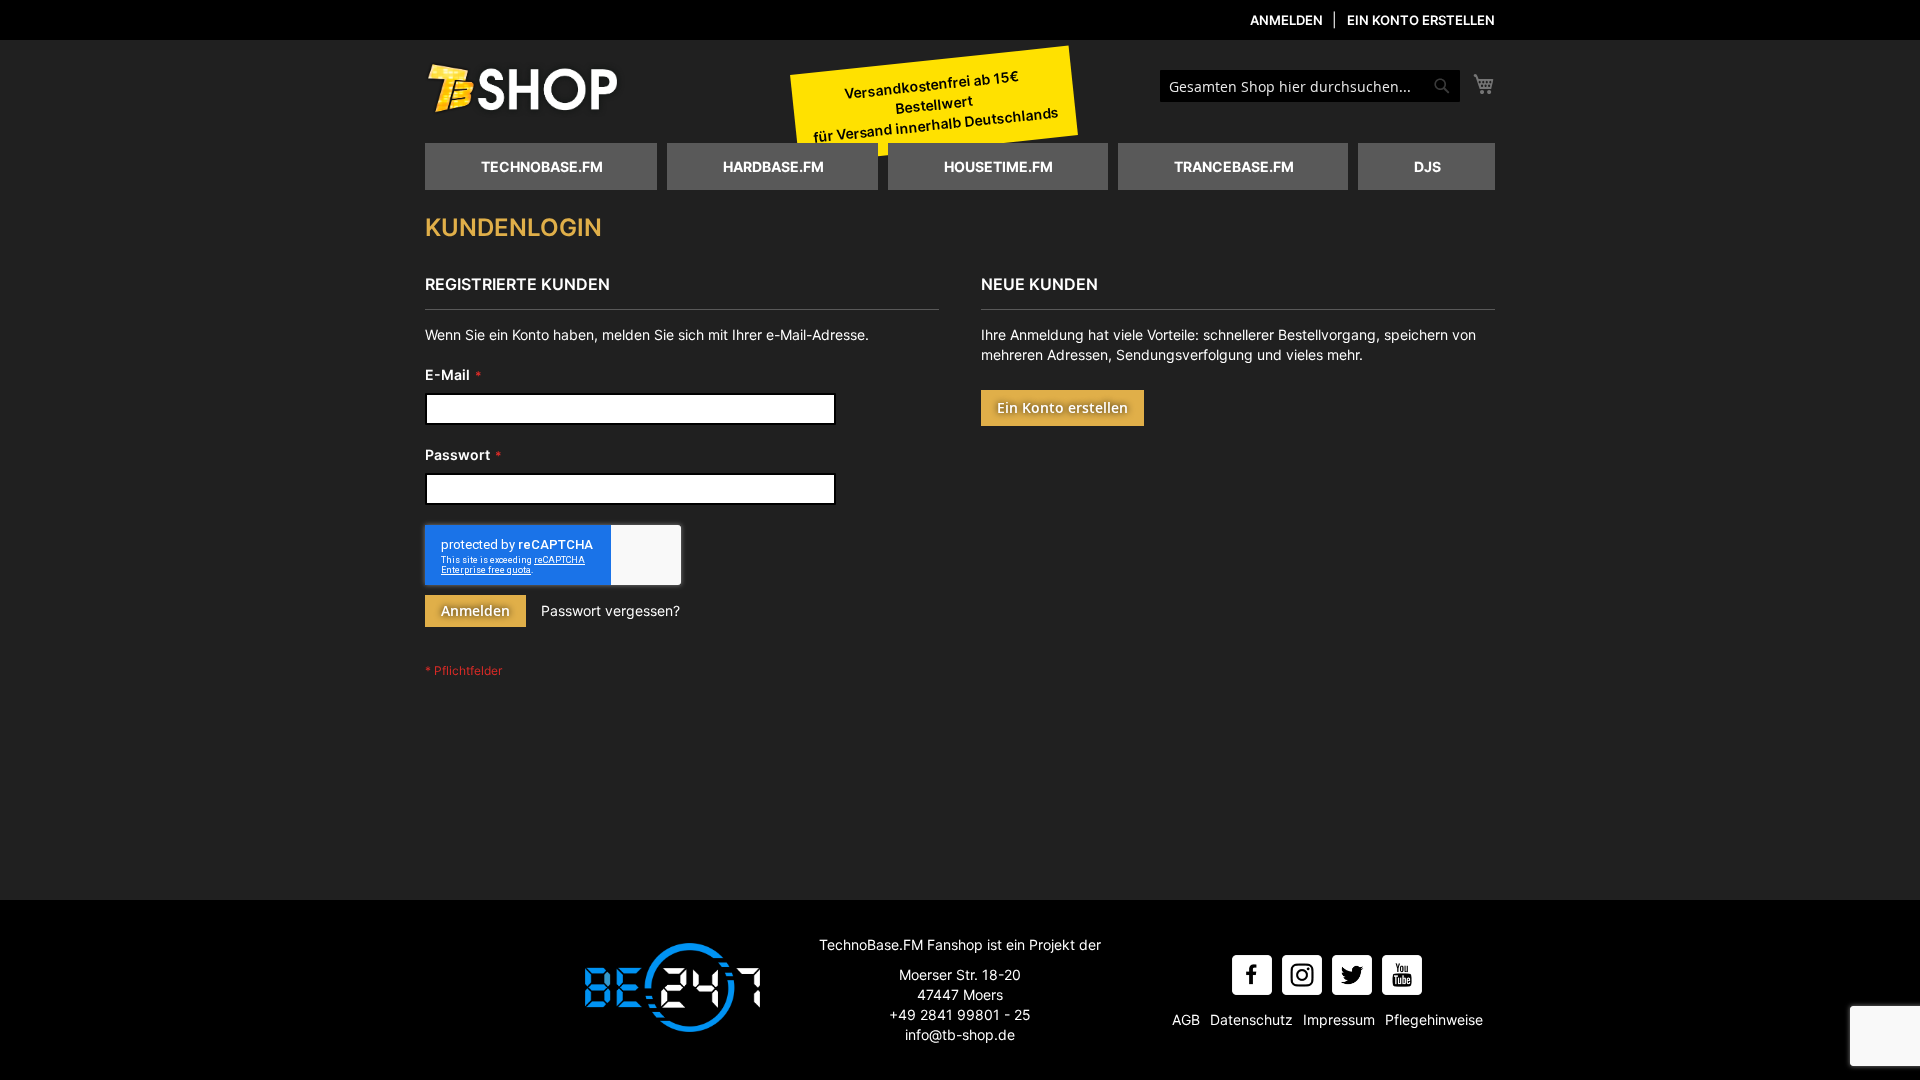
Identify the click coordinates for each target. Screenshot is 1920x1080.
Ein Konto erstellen (1421, 20)
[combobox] (1310, 86)
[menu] (960, 166)
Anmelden (1286, 20)
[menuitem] (541, 166)
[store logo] (525, 90)
